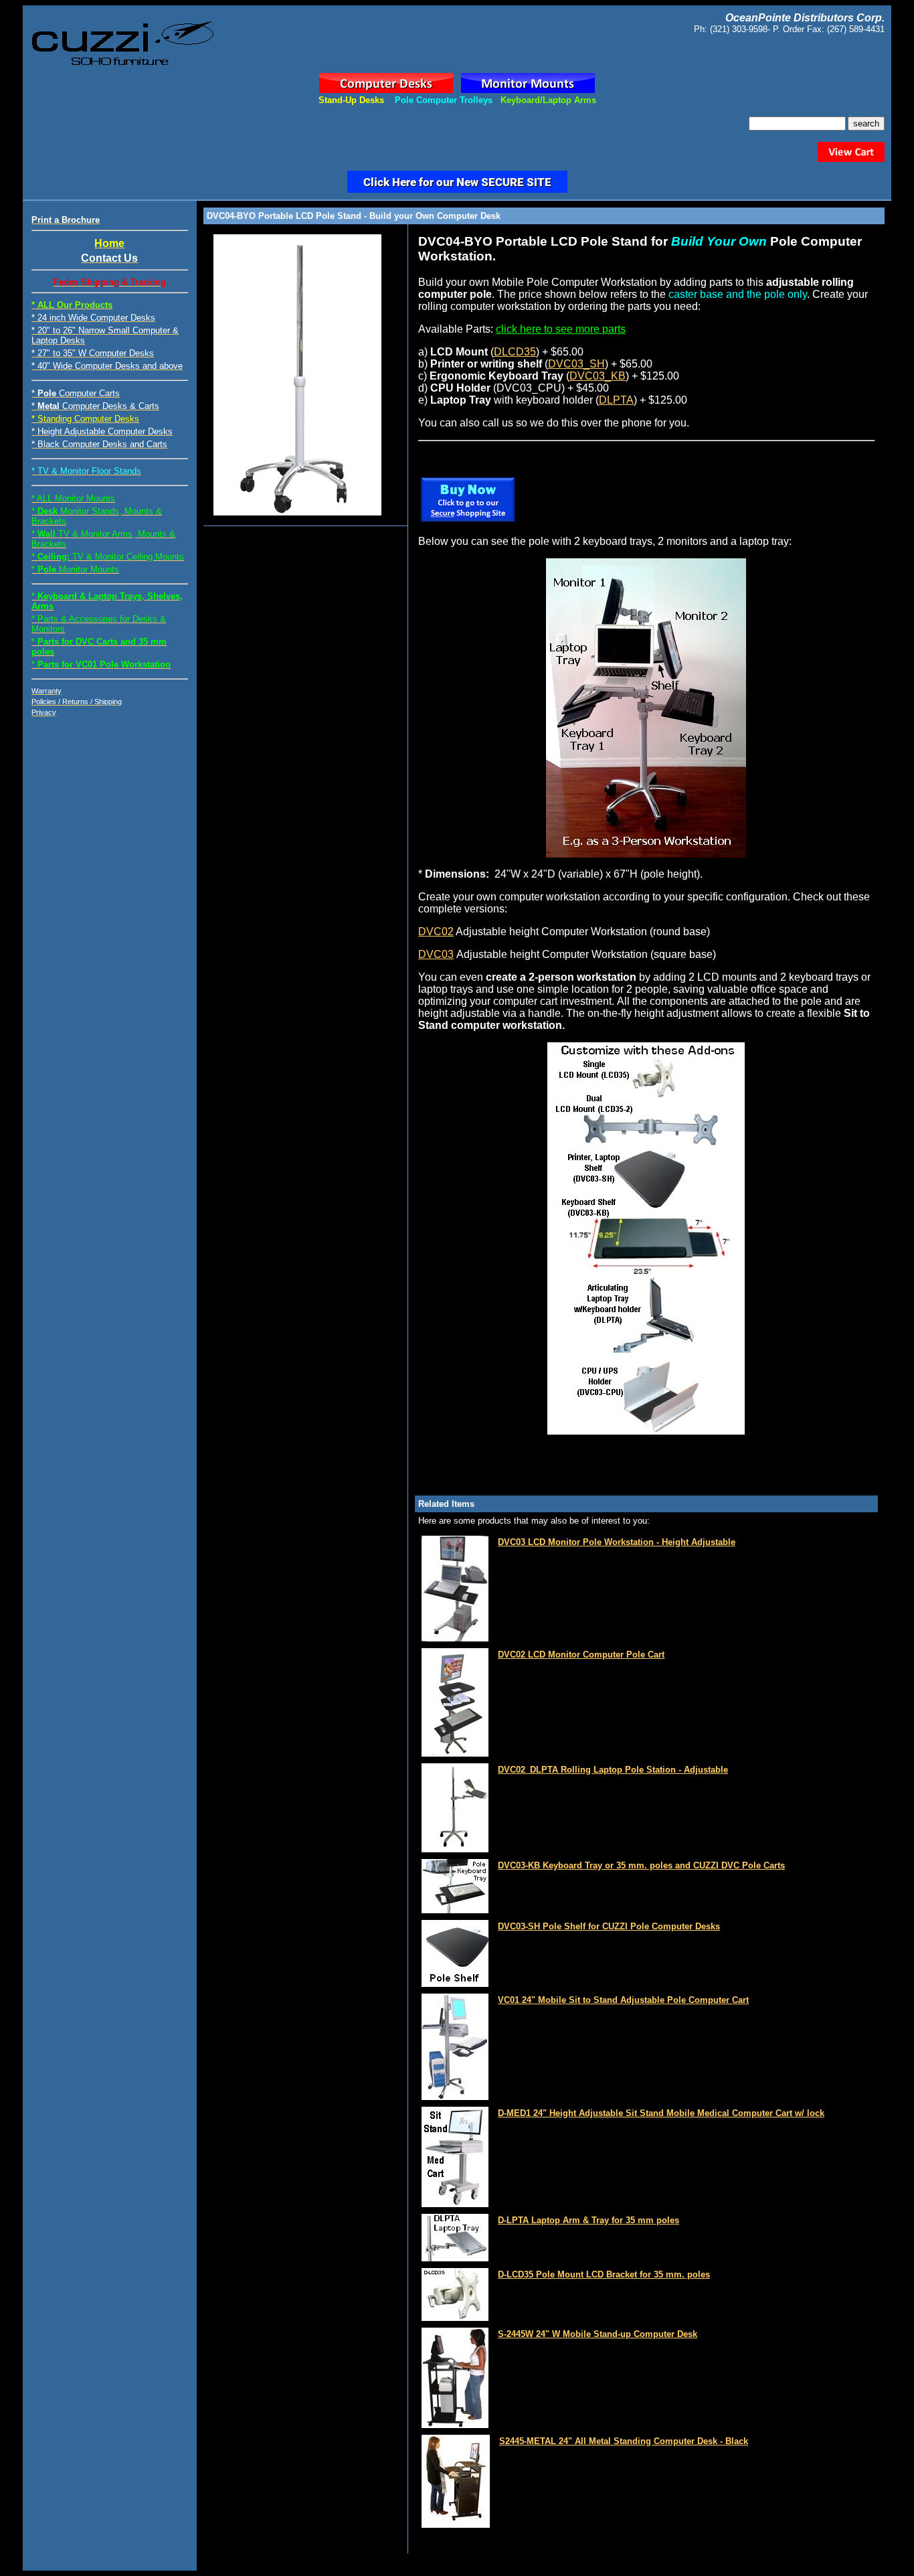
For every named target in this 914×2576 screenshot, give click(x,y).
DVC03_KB (598, 376)
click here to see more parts (561, 329)
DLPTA (616, 400)
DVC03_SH (576, 364)
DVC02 (436, 932)
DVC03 (436, 954)
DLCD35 (515, 352)
